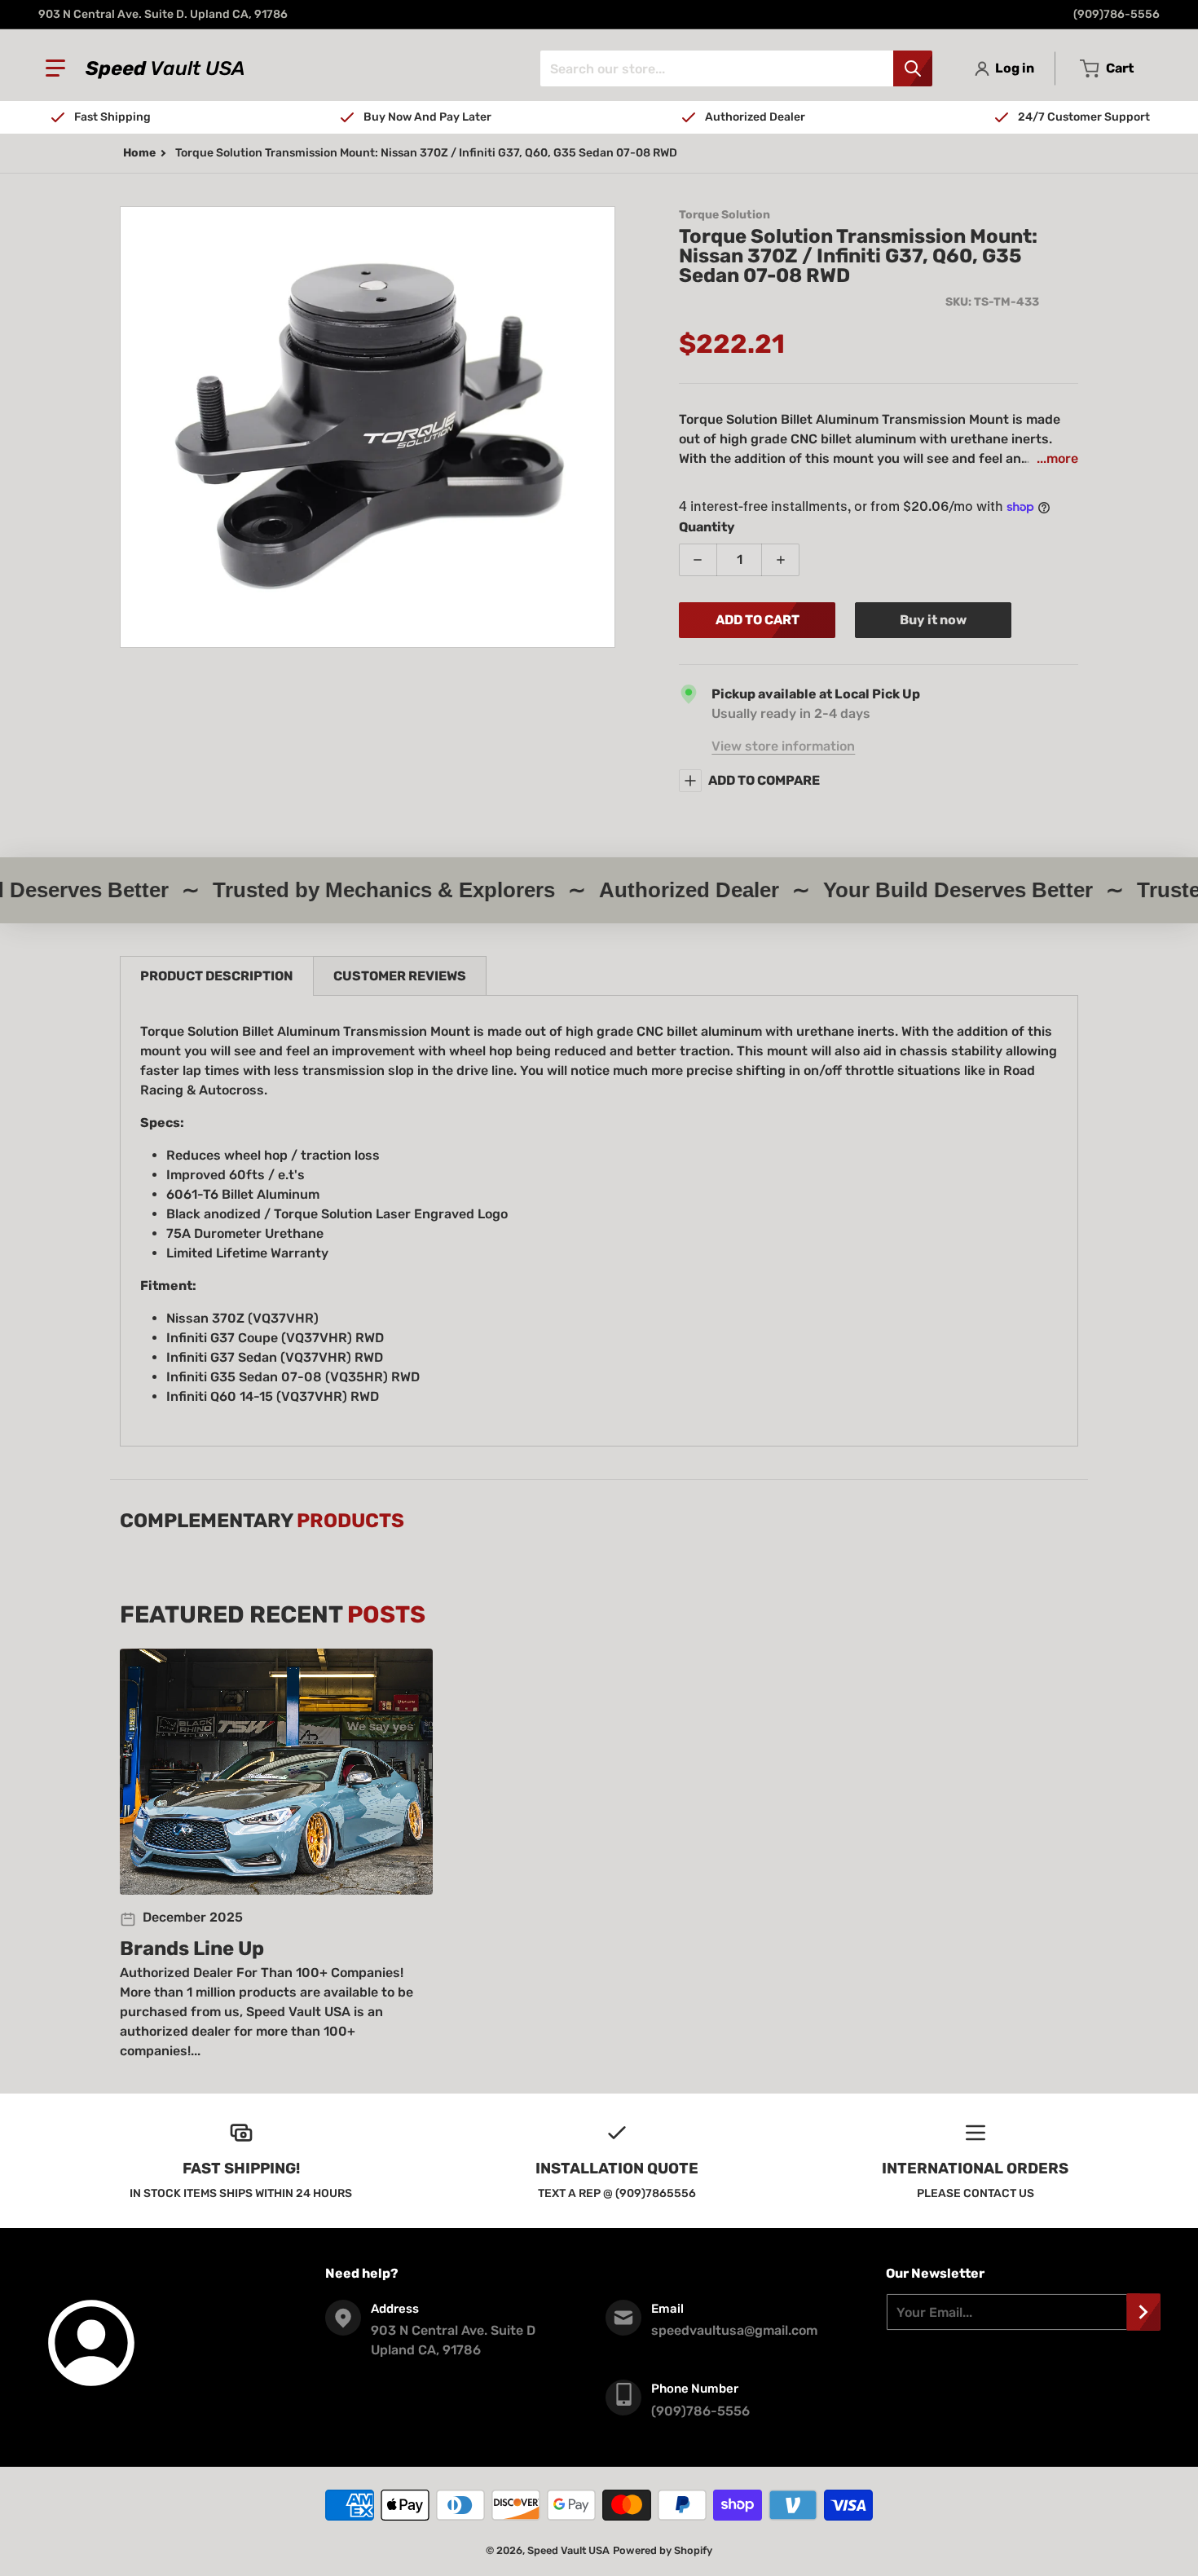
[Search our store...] (913, 68)
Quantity (707, 527)
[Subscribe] (1143, 2312)
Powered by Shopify (663, 2550)
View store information (783, 746)
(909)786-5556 (1117, 14)
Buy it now (933, 620)
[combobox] (736, 68)
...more (1057, 458)
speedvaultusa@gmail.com (734, 2330)
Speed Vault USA (568, 2550)
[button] (55, 68)
